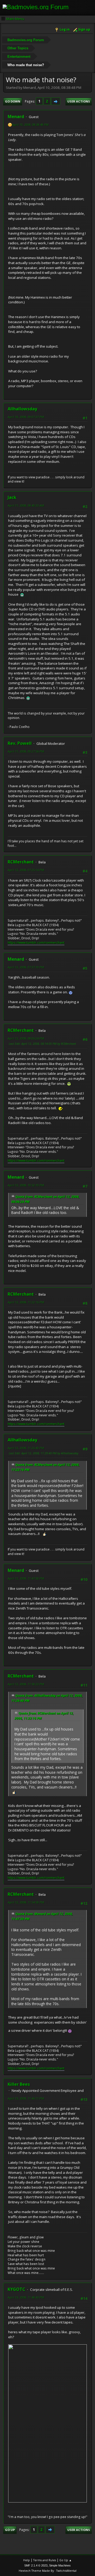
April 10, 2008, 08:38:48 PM (30, 125)
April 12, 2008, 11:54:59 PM (26, 1902)
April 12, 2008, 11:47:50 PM (26, 1578)
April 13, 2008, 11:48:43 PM (26, 2297)
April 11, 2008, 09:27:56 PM (26, 751)
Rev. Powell (20, 743)
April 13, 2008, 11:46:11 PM (26, 2098)
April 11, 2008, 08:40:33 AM (26, 505)
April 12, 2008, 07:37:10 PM (26, 967)
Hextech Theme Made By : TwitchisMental (48, 2571)
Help (27, 2560)
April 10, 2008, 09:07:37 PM (26, 417)
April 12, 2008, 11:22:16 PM (26, 1302)
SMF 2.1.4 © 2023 (36, 2565)
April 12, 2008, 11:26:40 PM (26, 1448)
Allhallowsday (22, 409)
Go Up (10, 2530)
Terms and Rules (45, 2560)
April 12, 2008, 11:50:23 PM (26, 1684)
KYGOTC (16, 2289)
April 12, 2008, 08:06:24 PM (26, 1038)
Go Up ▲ (66, 2560)
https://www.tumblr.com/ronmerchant (36, 943)
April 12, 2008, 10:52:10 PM (26, 1185)
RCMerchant (21, 862)
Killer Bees (19, 2084)
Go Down (13, 101)
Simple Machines (60, 2565)
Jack (12, 497)
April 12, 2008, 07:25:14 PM (26, 870)
